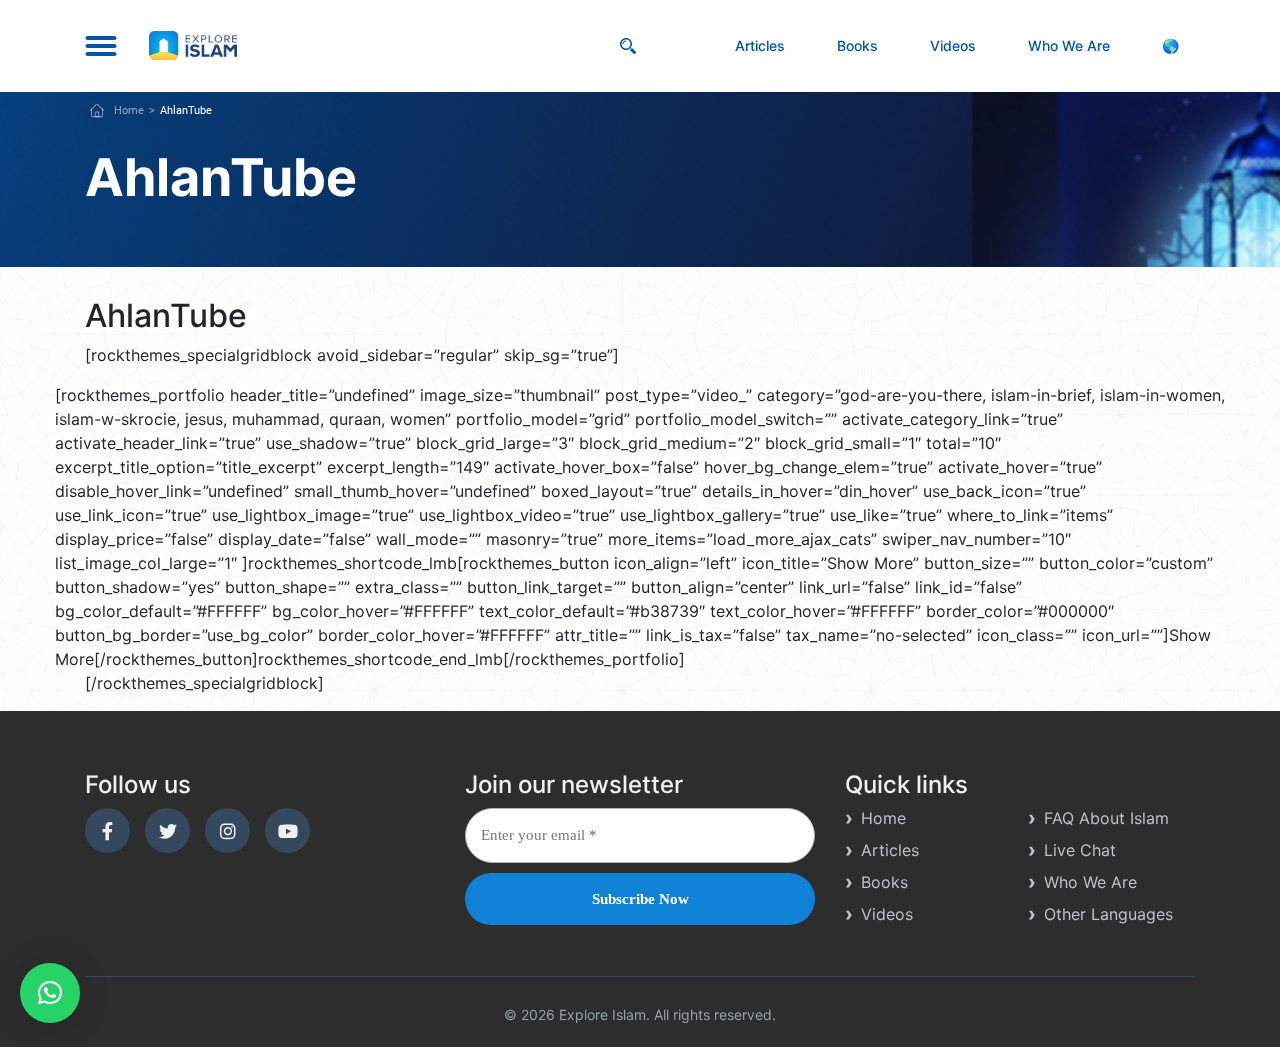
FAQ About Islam (1106, 818)
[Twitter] (167, 830)
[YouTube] (287, 830)
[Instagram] (227, 830)
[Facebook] (107, 830)
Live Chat (1080, 850)
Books (857, 45)
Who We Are (1069, 45)
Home (129, 110)
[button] (50, 993)
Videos (953, 45)
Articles (760, 45)
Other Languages (1108, 914)
